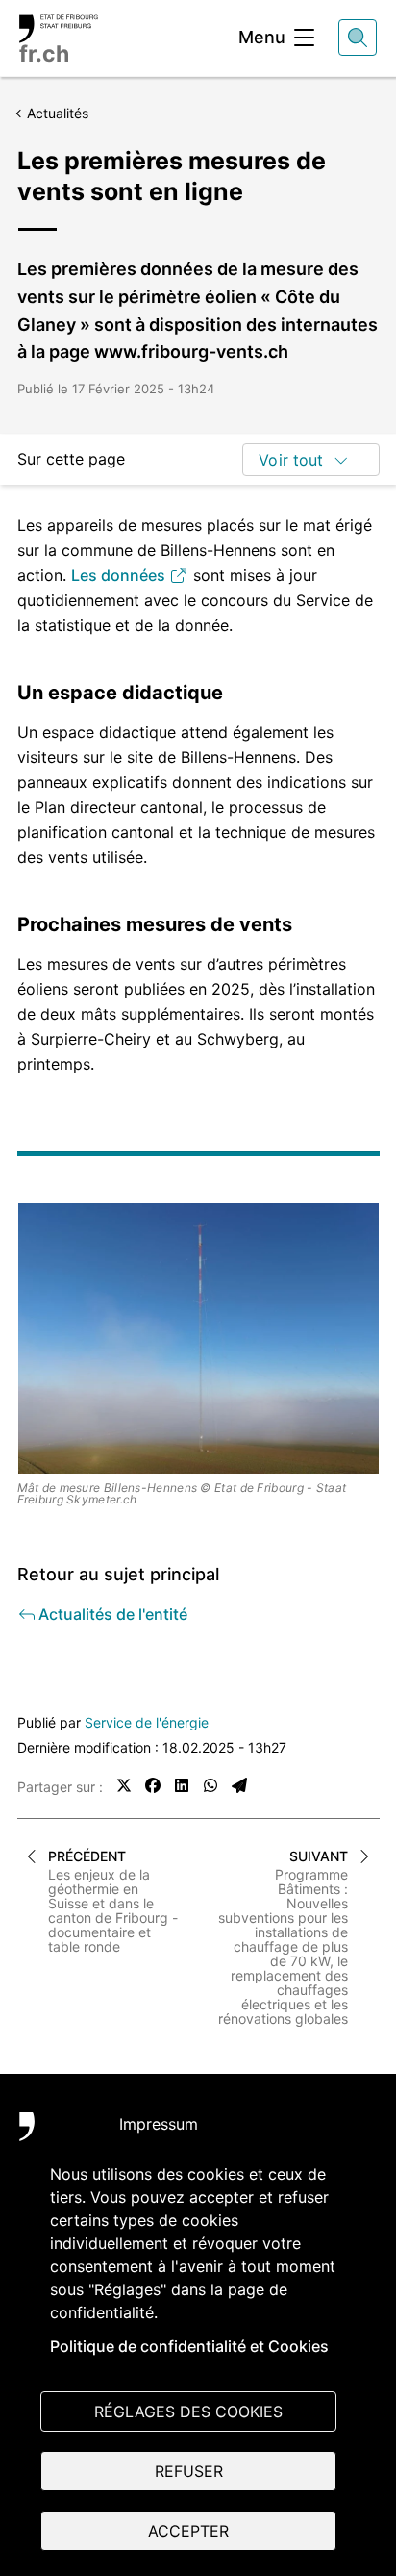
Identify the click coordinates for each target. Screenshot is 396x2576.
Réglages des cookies (188, 2412)
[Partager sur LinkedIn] (182, 1785)
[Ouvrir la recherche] (358, 38)
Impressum (159, 2124)
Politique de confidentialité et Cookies (189, 2346)
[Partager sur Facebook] (153, 1785)
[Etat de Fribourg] (48, 2136)
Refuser (189, 2471)
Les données (120, 575)
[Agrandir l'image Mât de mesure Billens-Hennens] (198, 1339)
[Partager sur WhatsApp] (210, 1785)
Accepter (188, 2531)
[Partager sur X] (124, 1785)
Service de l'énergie (147, 1722)
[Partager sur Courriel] (239, 1785)
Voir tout (291, 460)
